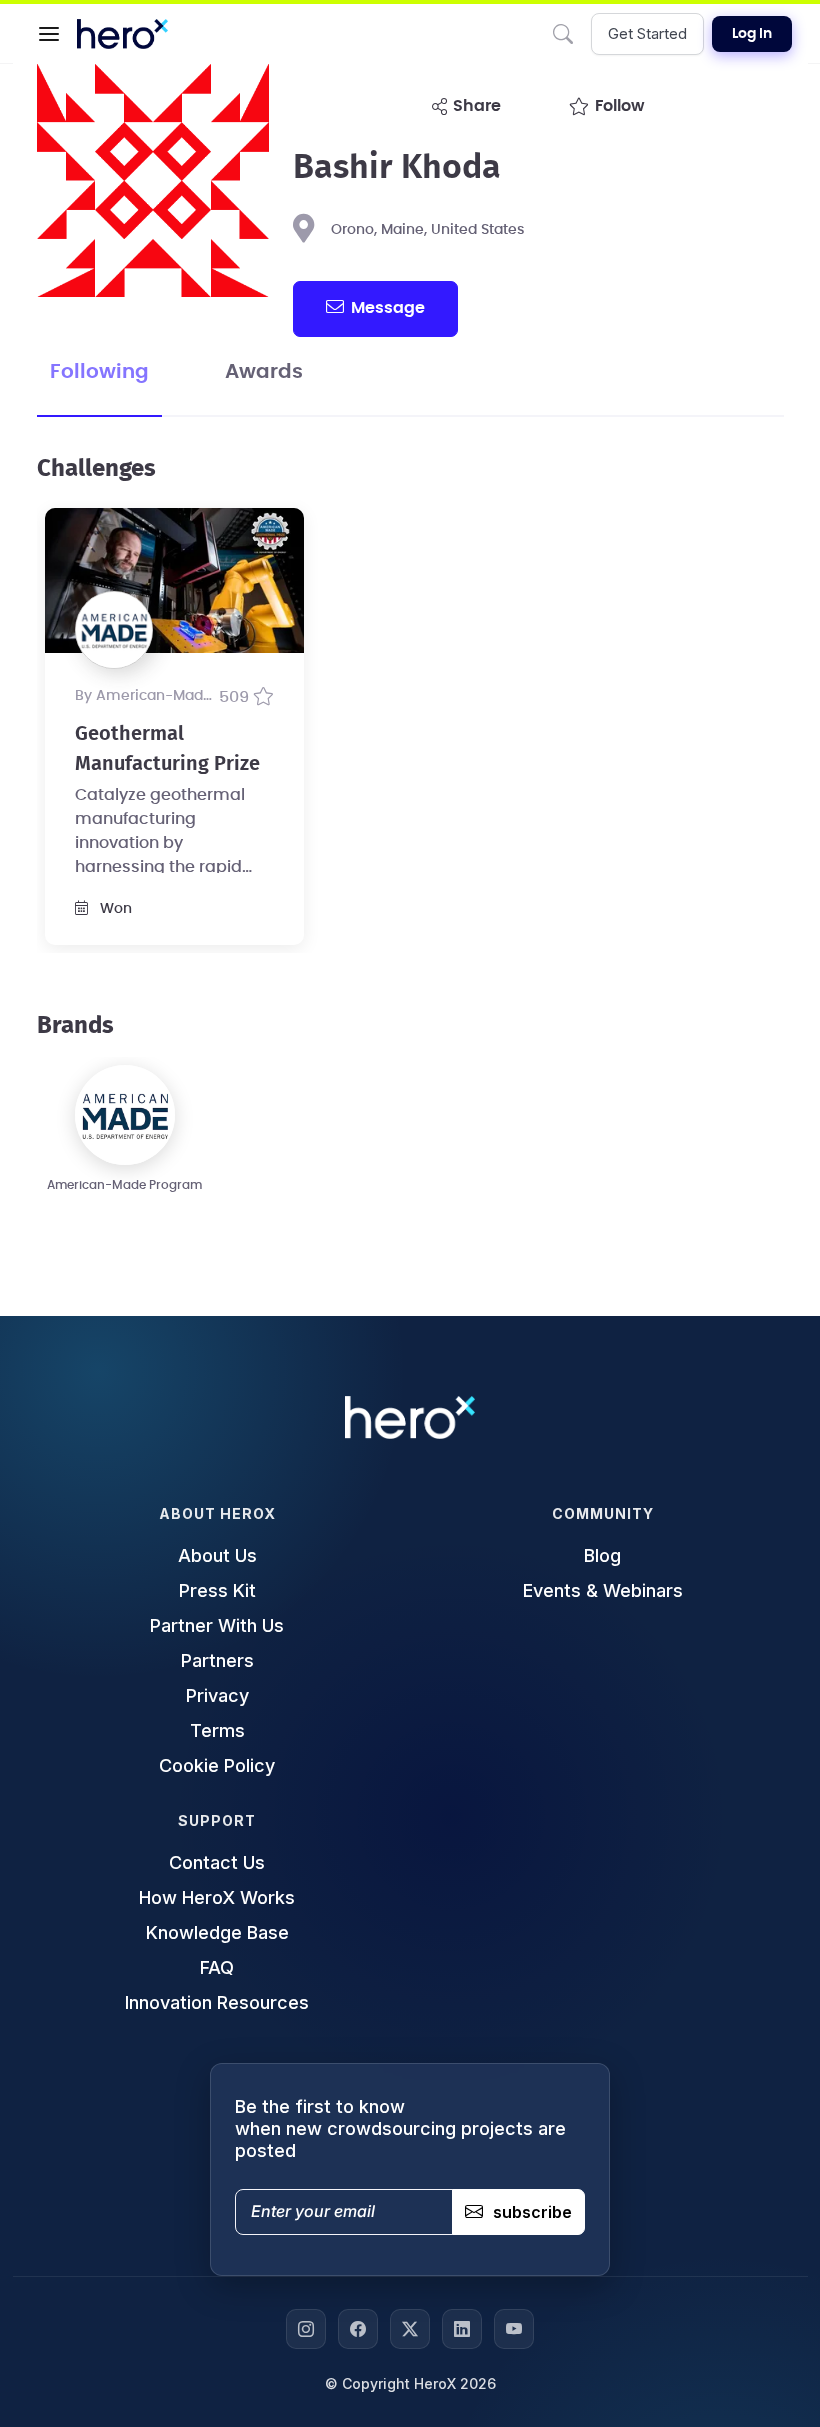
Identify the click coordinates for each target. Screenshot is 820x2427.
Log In (752, 34)
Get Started (647, 33)
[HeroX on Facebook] (358, 2329)
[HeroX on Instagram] (306, 2329)
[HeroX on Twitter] (410, 2329)
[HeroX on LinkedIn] (462, 2329)
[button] (49, 34)
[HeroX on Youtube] (514, 2329)
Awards (264, 372)
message (388, 308)
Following (99, 372)
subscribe (532, 2212)
